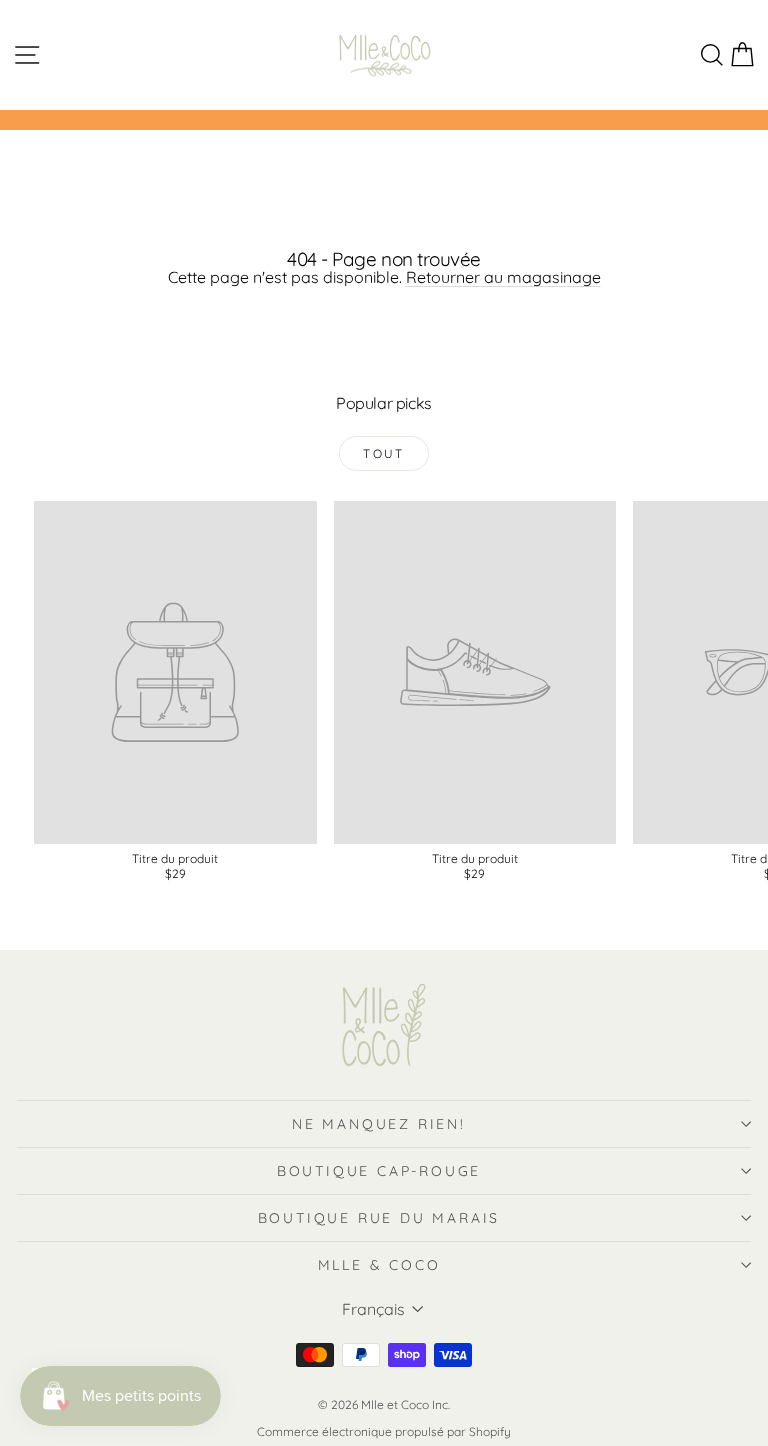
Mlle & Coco (379, 1265)
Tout (384, 453)
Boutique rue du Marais (379, 1218)
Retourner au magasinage (503, 277)
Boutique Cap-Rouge (379, 1171)
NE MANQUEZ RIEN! (379, 1124)
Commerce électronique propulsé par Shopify (384, 1431)
